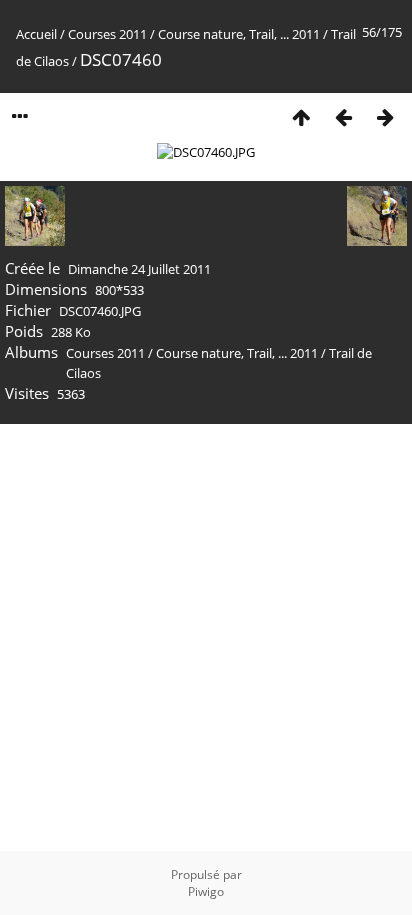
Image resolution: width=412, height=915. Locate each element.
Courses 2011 (107, 34)
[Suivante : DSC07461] (385, 116)
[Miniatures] (301, 116)
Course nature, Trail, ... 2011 (239, 34)
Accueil (36, 34)
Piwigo (206, 891)
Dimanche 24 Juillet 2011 (139, 269)
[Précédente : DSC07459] (343, 116)
